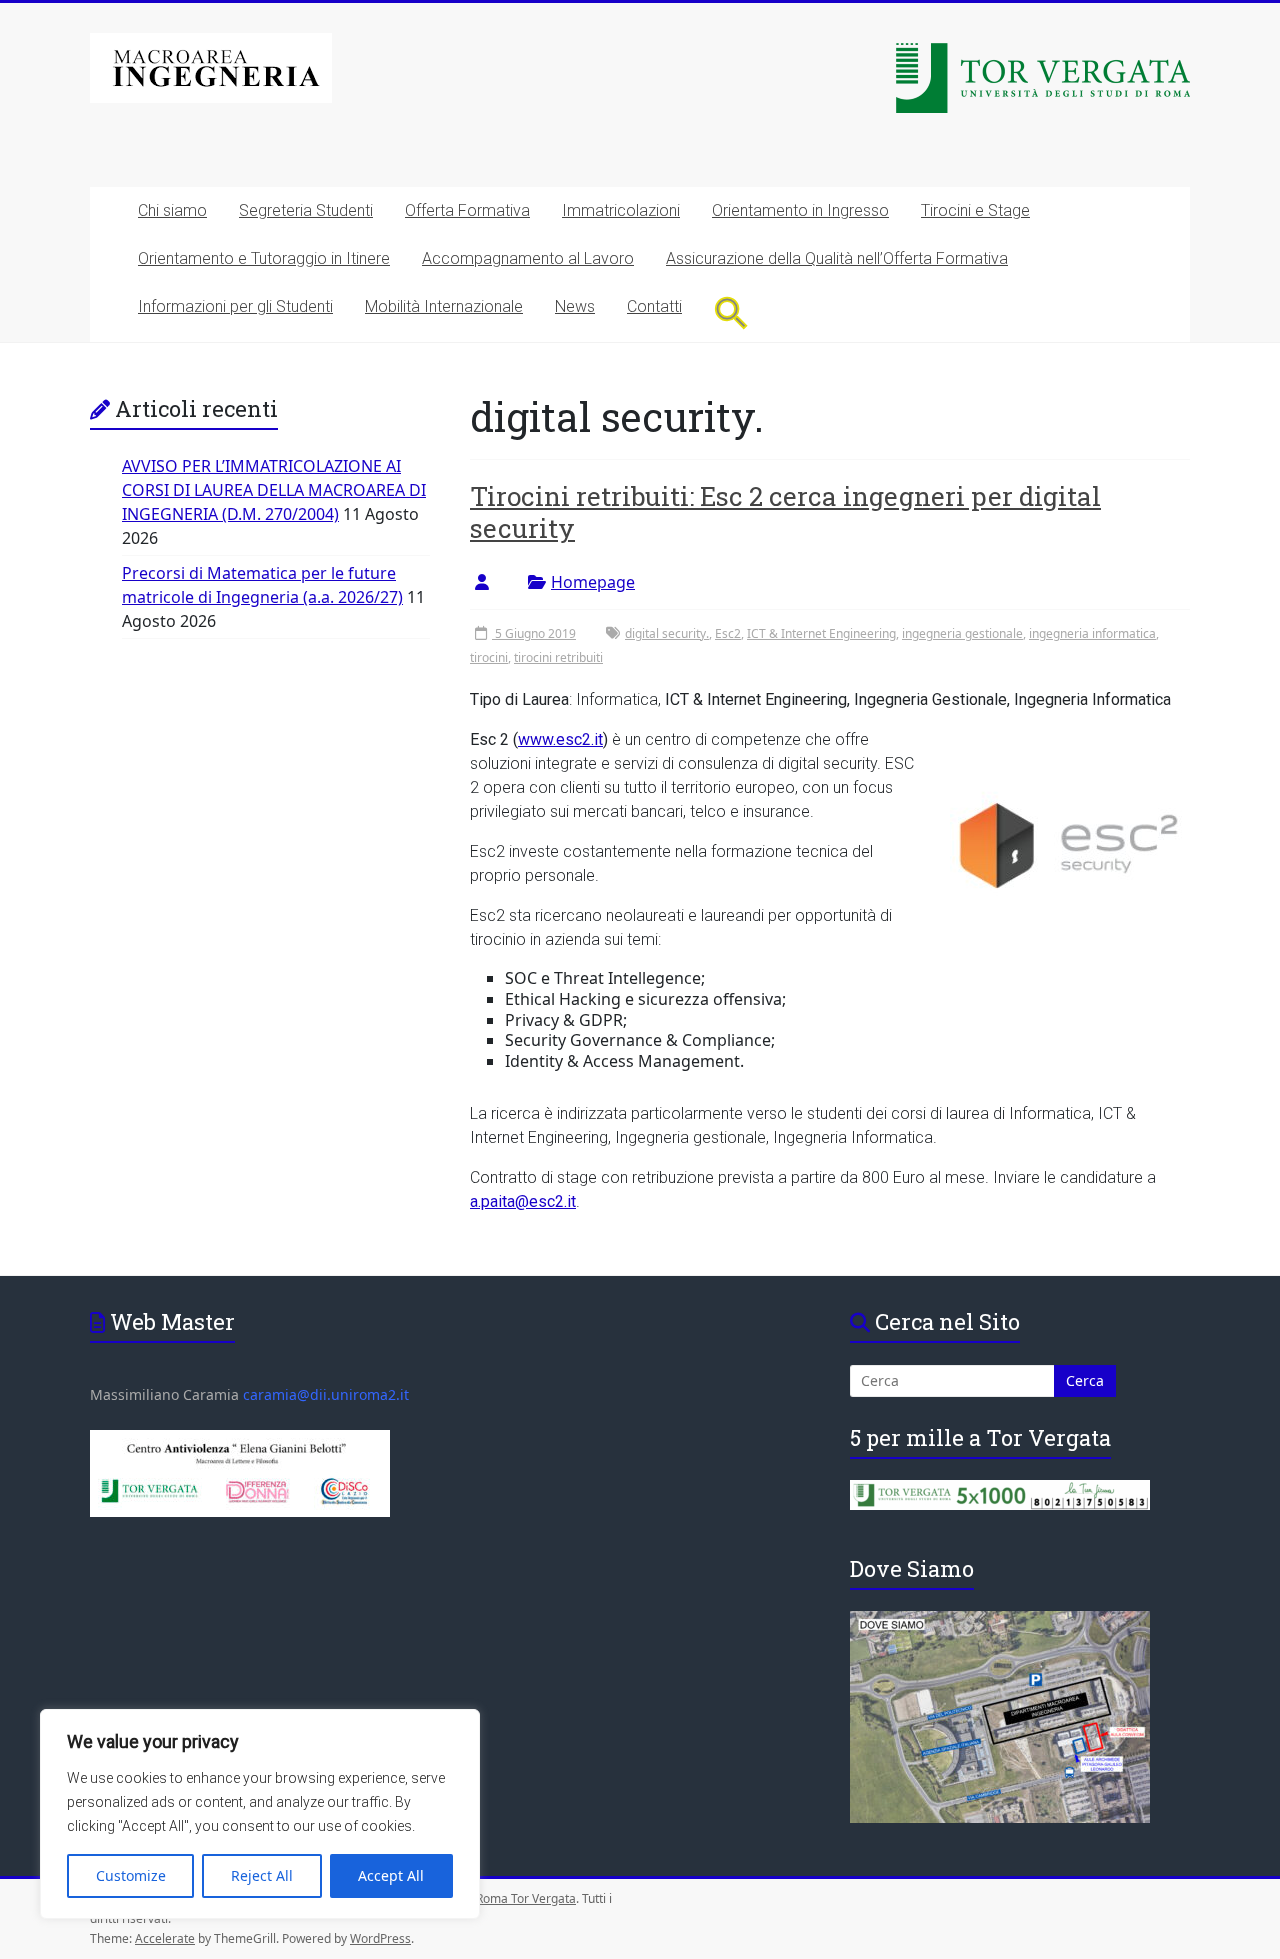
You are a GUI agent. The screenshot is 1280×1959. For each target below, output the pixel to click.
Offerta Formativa (467, 210)
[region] (260, 1814)
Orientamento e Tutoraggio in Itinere (264, 258)
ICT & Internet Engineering (821, 633)
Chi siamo (172, 210)
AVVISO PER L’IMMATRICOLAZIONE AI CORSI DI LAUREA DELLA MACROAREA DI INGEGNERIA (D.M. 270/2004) (274, 490)
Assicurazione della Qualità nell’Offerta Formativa (837, 258)
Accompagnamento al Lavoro (528, 258)
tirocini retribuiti (558, 657)
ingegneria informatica (1092, 633)
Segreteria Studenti (306, 210)
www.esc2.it (560, 739)
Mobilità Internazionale (444, 306)
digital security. (667, 633)
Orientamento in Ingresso (800, 210)
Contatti (654, 306)
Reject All (262, 1875)
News (575, 306)
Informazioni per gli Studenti (235, 306)
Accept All (391, 1875)
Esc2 (728, 633)
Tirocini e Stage (975, 210)
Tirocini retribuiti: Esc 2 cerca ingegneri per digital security (785, 512)
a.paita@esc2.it (523, 1201)
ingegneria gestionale (962, 633)
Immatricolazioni (621, 210)
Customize (131, 1875)
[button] (731, 312)
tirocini (489, 657)
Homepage (593, 582)
